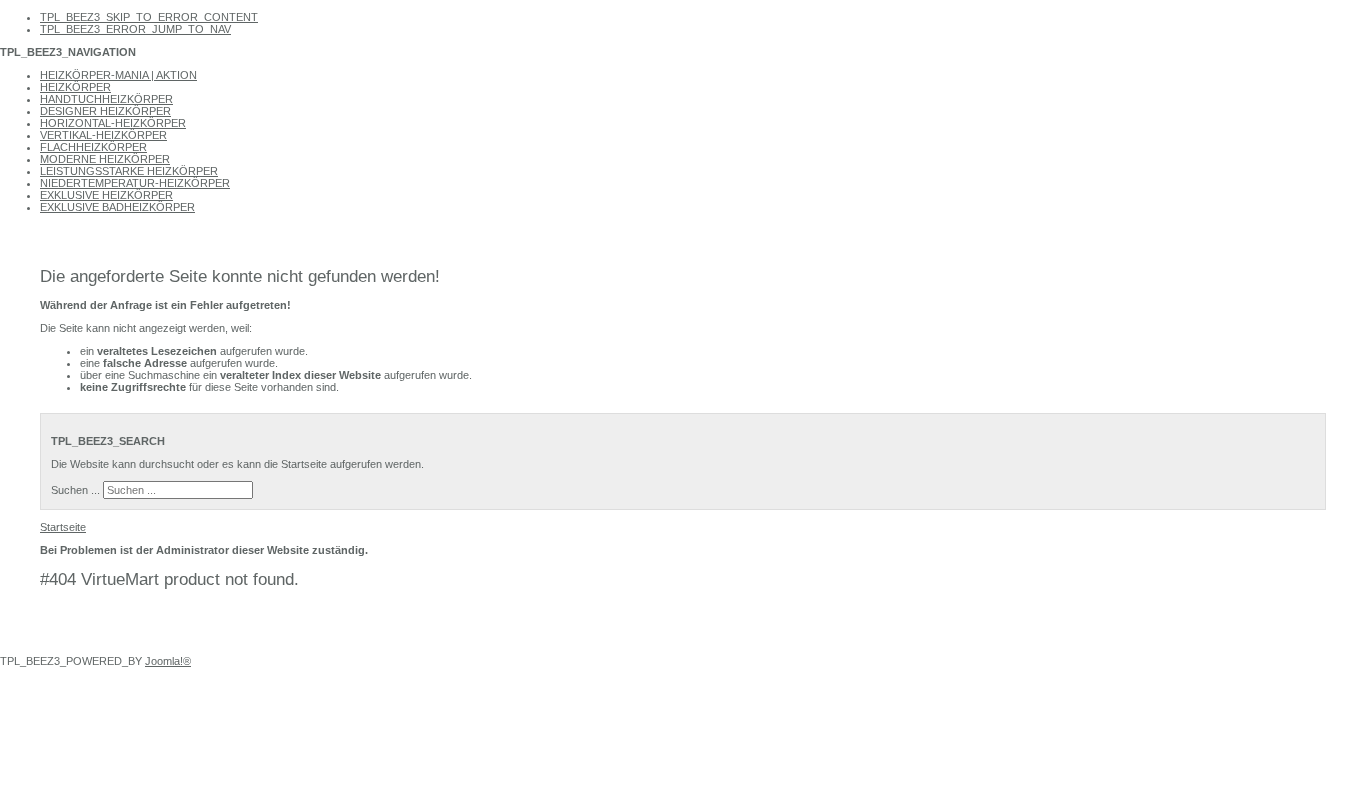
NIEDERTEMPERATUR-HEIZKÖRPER (135, 183)
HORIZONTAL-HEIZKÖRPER (113, 123)
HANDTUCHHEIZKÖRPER (106, 99)
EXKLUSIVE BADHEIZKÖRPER (117, 207)
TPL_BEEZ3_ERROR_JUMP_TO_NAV (135, 29)
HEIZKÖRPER (75, 87)
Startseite (63, 527)
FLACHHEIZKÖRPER (93, 147)
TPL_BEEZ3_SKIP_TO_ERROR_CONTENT (149, 17)
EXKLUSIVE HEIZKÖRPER (106, 195)
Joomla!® (168, 661)
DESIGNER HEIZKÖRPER (105, 111)
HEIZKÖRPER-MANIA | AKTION (118, 75)
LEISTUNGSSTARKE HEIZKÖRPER (129, 171)
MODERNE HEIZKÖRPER (105, 159)
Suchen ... (75, 490)
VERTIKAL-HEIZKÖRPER (103, 135)
